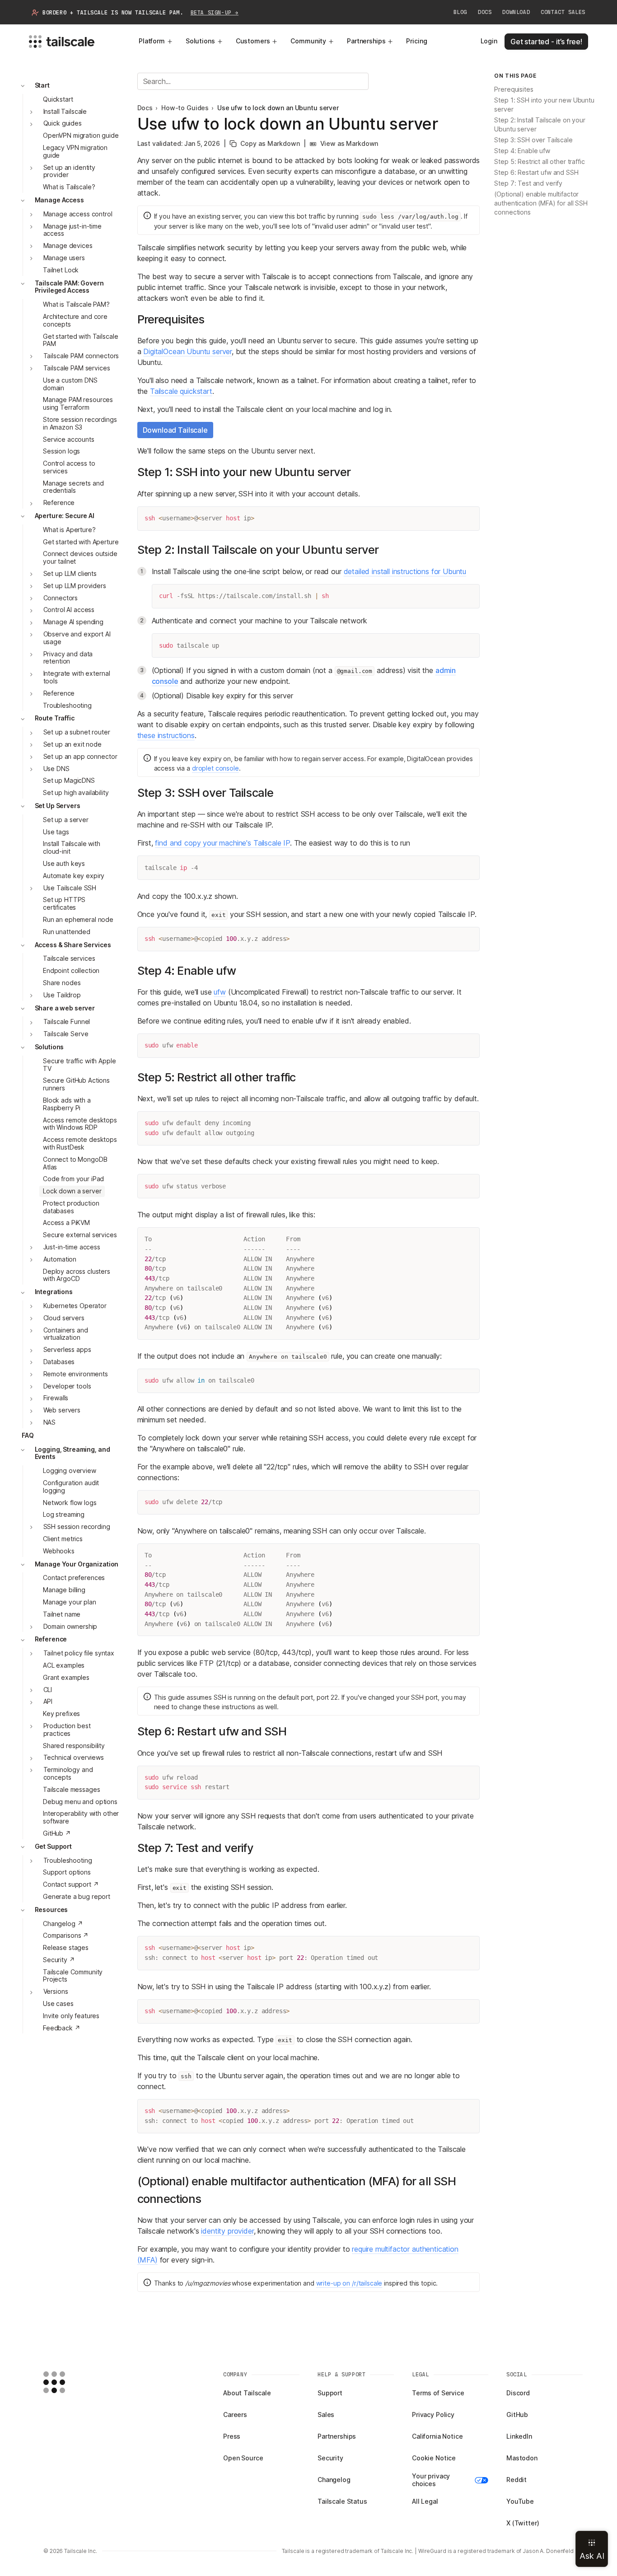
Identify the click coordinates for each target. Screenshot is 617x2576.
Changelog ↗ (63, 1924)
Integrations (54, 1292)
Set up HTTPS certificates (64, 904)
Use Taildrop (62, 995)
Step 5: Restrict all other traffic (539, 162)
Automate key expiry (74, 876)
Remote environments (76, 1374)
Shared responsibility (74, 1746)
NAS (50, 1422)
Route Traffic (55, 718)
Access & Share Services (73, 945)
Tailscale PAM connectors (81, 356)
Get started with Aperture (81, 542)
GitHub (517, 2415)
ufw (220, 992)
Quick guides (63, 124)
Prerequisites (514, 90)
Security (330, 2458)
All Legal (425, 2501)
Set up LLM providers (75, 586)
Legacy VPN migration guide (75, 151)
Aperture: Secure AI (65, 516)
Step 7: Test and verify (528, 184)
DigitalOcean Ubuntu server (187, 351)
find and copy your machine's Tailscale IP (222, 843)
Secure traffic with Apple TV (79, 1065)
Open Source (243, 2458)
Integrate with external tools (77, 678)
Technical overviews (74, 1758)
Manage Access (59, 200)
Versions (56, 1992)
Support (330, 2393)
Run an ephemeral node (78, 919)
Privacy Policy (433, 2415)
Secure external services (80, 1235)
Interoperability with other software (81, 1818)
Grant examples (66, 1677)
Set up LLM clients (70, 573)
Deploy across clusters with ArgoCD (77, 1275)
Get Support (53, 1846)
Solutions (200, 41)
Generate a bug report (77, 1896)
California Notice (437, 2436)
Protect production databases (71, 1207)
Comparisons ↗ (66, 1936)
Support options (67, 1872)
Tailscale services (69, 959)
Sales (326, 2415)
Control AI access (69, 610)
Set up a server (66, 820)
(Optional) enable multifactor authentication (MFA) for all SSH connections (541, 203)
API (48, 1702)
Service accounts (69, 439)
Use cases (58, 2003)
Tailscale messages (71, 1789)
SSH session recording (77, 1527)
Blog (460, 12)
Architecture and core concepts (75, 320)
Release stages (66, 1947)
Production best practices (67, 1730)
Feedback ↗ (62, 2028)
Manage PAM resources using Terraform (78, 404)
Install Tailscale (65, 111)
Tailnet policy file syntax (79, 1653)
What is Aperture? (69, 530)
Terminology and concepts (68, 1774)
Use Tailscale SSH (70, 888)
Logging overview (70, 1471)
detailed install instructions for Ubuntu (405, 571)
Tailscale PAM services (77, 368)
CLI (48, 1690)
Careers (235, 2415)
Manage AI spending (73, 622)
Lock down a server (72, 1191)
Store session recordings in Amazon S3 (80, 423)
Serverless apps (67, 1350)
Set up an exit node (72, 744)
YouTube (520, 2501)
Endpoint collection (71, 971)
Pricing (416, 41)
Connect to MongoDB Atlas (75, 1163)
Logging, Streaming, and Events (72, 1453)
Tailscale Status (342, 2501)
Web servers (62, 1410)
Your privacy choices (431, 2480)
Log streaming (64, 1515)
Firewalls (56, 1398)
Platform (152, 41)
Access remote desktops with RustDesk (80, 1144)
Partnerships (366, 41)
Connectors (61, 598)
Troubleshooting (67, 705)
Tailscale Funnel (67, 1022)
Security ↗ (59, 1960)
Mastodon (522, 2458)
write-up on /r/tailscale (349, 2283)
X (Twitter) (523, 2523)
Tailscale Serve (66, 1034)
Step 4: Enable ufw (522, 151)
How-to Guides (185, 108)
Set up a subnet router (77, 732)
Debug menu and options (80, 1802)
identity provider (227, 2231)
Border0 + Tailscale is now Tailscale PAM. (140, 13)
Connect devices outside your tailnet (80, 558)
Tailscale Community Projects (73, 1976)
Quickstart (58, 99)
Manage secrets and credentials (73, 487)
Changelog (334, 2480)
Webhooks (59, 1551)
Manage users (64, 258)
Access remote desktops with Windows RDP (80, 1124)
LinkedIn (519, 2436)
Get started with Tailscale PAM (80, 340)
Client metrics (63, 1539)
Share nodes (62, 983)
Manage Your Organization (77, 1564)
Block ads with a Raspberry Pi (67, 1104)
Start (42, 85)
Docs (485, 12)
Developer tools (67, 1386)
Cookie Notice (434, 2458)
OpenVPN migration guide (81, 136)
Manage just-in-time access (72, 230)
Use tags (56, 832)
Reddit (517, 2480)
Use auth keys (64, 863)
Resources (51, 1910)
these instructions (166, 735)
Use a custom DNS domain (70, 384)
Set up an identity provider (69, 171)
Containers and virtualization (66, 1334)
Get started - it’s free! (546, 42)
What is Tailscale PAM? (76, 305)
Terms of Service (438, 2393)
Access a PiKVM (66, 1223)
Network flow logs (70, 1503)
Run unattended (67, 932)
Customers (253, 41)
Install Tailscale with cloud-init (72, 848)
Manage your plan (70, 1602)
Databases (59, 1362)
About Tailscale (247, 2393)
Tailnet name (62, 1614)
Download (516, 12)
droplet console (215, 768)
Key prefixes (61, 1714)
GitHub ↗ (57, 1833)
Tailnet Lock (61, 270)
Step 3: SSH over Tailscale (533, 140)
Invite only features (71, 2016)
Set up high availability (76, 793)
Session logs (61, 451)
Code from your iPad (73, 1179)
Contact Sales (563, 12)
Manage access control (78, 214)
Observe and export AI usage (77, 638)
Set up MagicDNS (69, 781)
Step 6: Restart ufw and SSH (536, 173)
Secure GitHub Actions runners (76, 1085)
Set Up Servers (58, 806)
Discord (518, 2393)
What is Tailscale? (69, 187)
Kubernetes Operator (75, 1306)
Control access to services (69, 467)
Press (232, 2436)
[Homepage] (68, 2382)
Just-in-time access (72, 1247)
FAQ (28, 1435)
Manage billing (64, 1590)
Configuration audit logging (71, 1487)
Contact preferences (74, 1578)
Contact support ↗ (71, 1885)
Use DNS (56, 769)
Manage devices (68, 246)
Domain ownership (70, 1626)
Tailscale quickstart (181, 391)
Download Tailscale (175, 430)
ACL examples (64, 1665)
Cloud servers (64, 1318)
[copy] (469, 517)
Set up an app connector (80, 756)
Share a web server (65, 1008)
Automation (60, 1259)
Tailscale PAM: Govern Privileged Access (69, 287)
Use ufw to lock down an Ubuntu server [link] (278, 108)
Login (489, 41)
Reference (59, 503)
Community (308, 41)
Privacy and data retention (68, 658)
